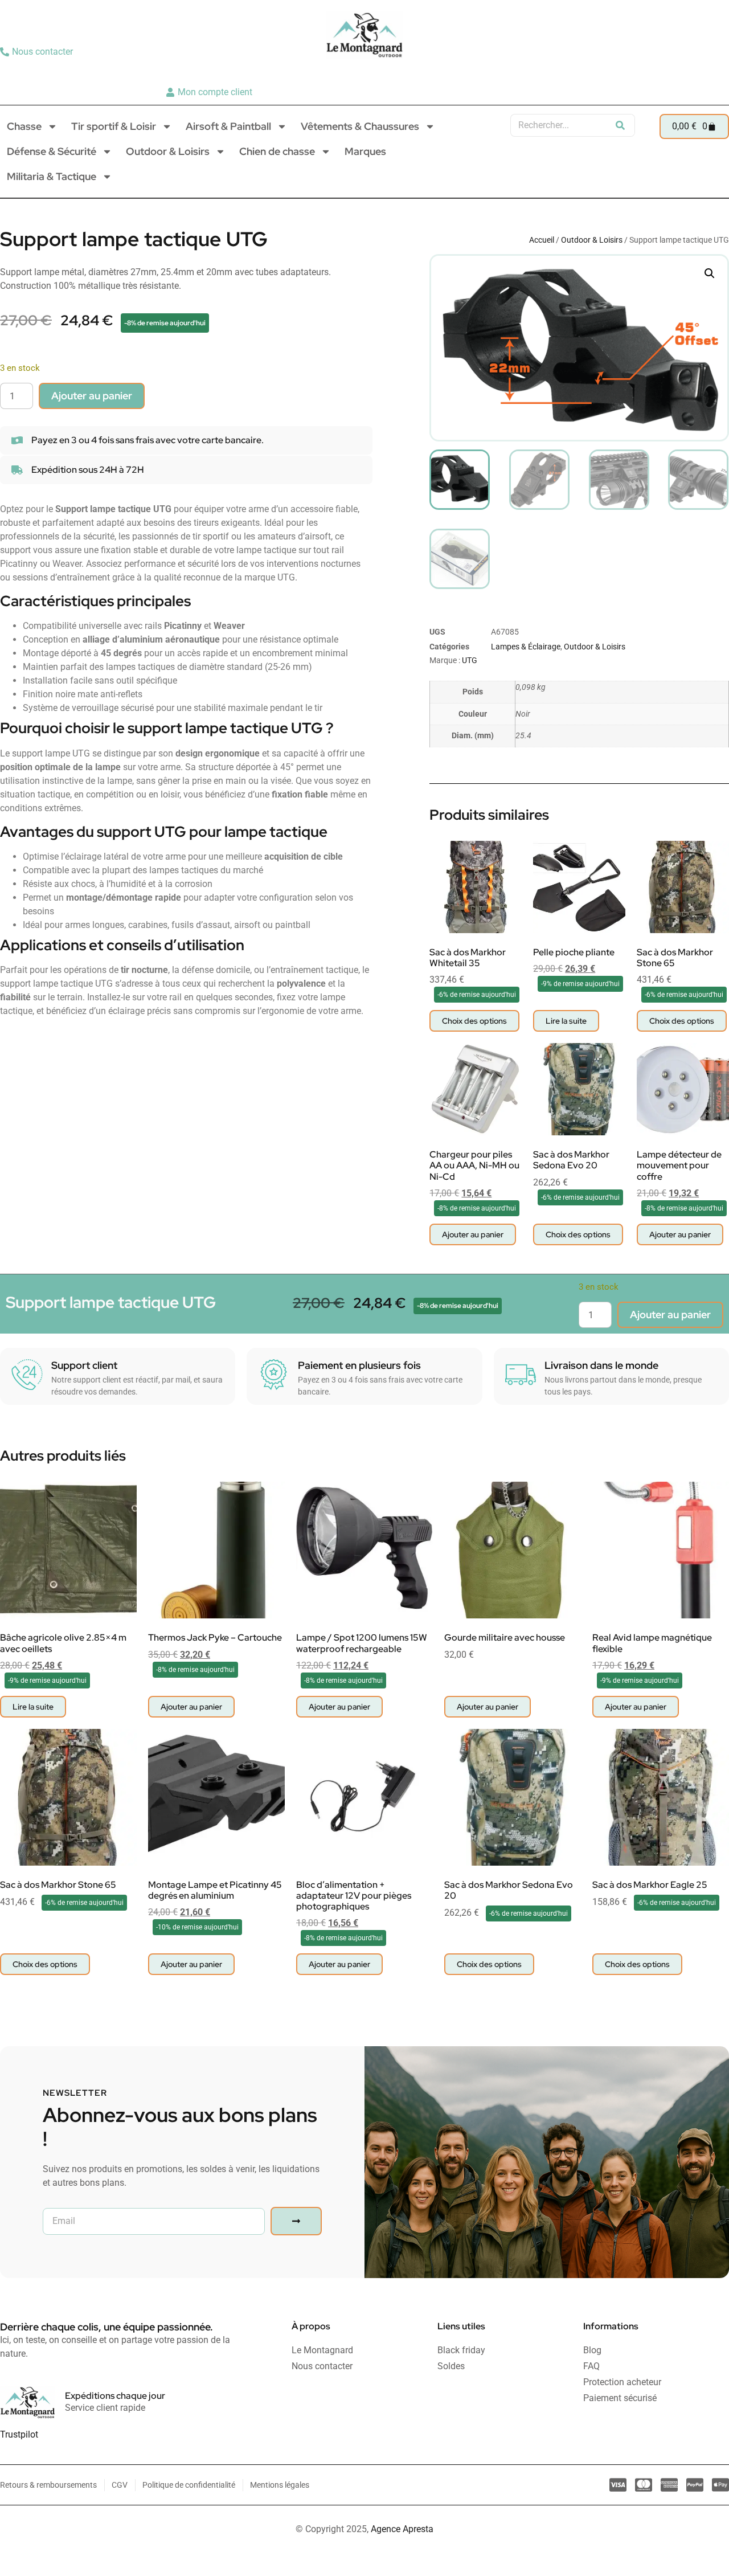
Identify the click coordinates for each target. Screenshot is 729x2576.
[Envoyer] (296, 2221)
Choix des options (474, 1021)
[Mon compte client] (210, 92)
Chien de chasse (277, 151)
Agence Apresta (402, 2529)
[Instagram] (698, 72)
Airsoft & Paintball (228, 126)
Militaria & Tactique (52, 176)
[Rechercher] (620, 125)
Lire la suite (566, 1021)
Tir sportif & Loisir (114, 126)
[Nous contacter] (38, 52)
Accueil (542, 240)
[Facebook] (716, 72)
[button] (710, 273)
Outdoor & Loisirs (168, 151)
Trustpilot (19, 2434)
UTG (470, 660)
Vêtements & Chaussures (360, 126)
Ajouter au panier (92, 396)
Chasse (24, 126)
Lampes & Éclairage (526, 647)
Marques (365, 151)
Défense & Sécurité (52, 151)
